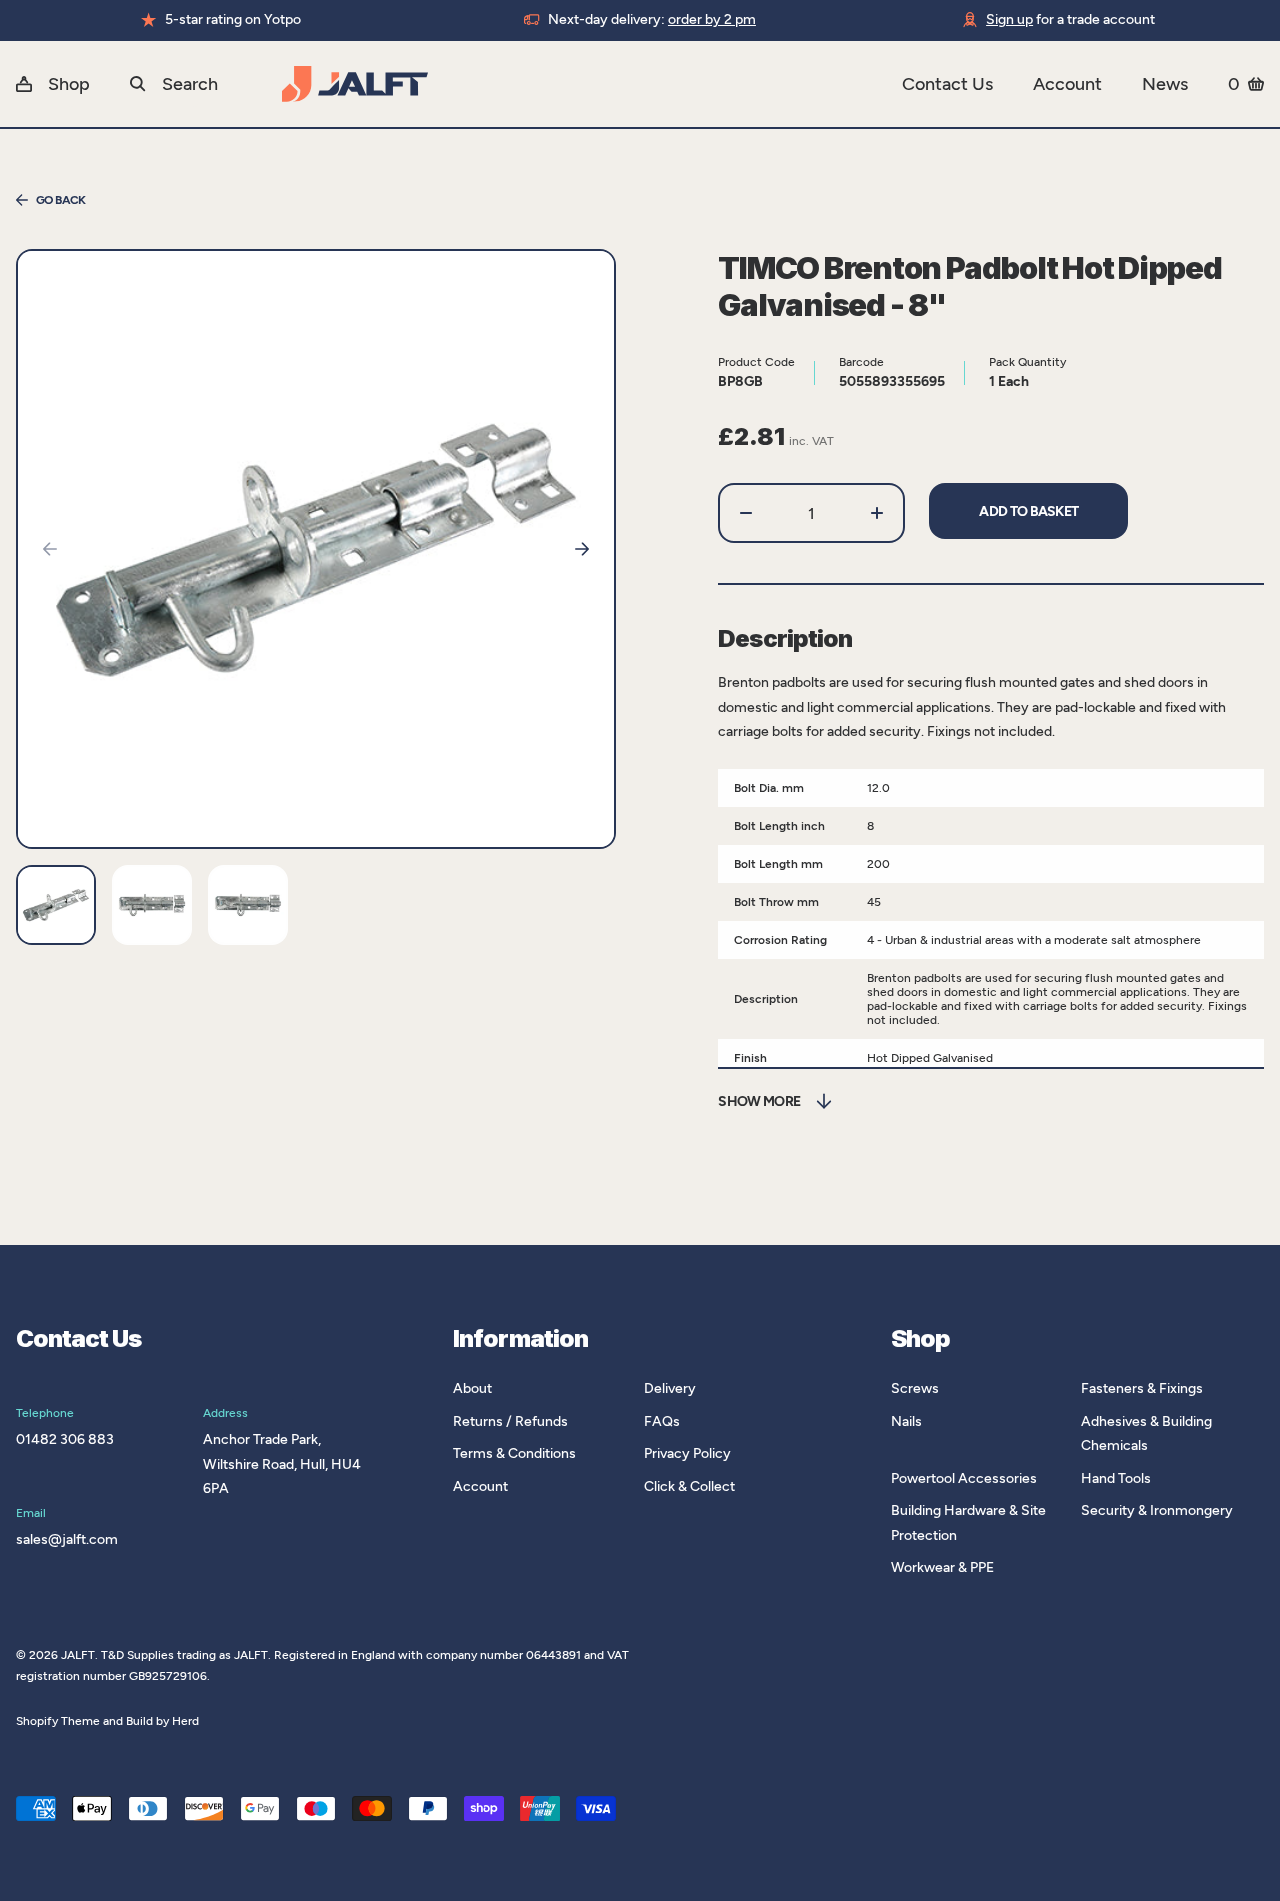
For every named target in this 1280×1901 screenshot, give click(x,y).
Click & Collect (689, 1486)
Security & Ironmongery (1157, 1510)
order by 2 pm (712, 19)
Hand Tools (1116, 1478)
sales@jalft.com (67, 1539)
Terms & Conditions (514, 1453)
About (472, 1388)
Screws (915, 1388)
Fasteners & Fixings (1142, 1388)
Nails (906, 1421)
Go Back (61, 200)
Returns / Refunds (510, 1421)
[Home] (592, 84)
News (1165, 84)
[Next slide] (582, 549)
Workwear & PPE (942, 1567)
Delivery (670, 1388)
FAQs (662, 1421)
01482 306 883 (65, 1439)
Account (1067, 84)
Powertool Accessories (964, 1478)
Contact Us (947, 84)
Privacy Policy (687, 1453)
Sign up (1009, 19)
